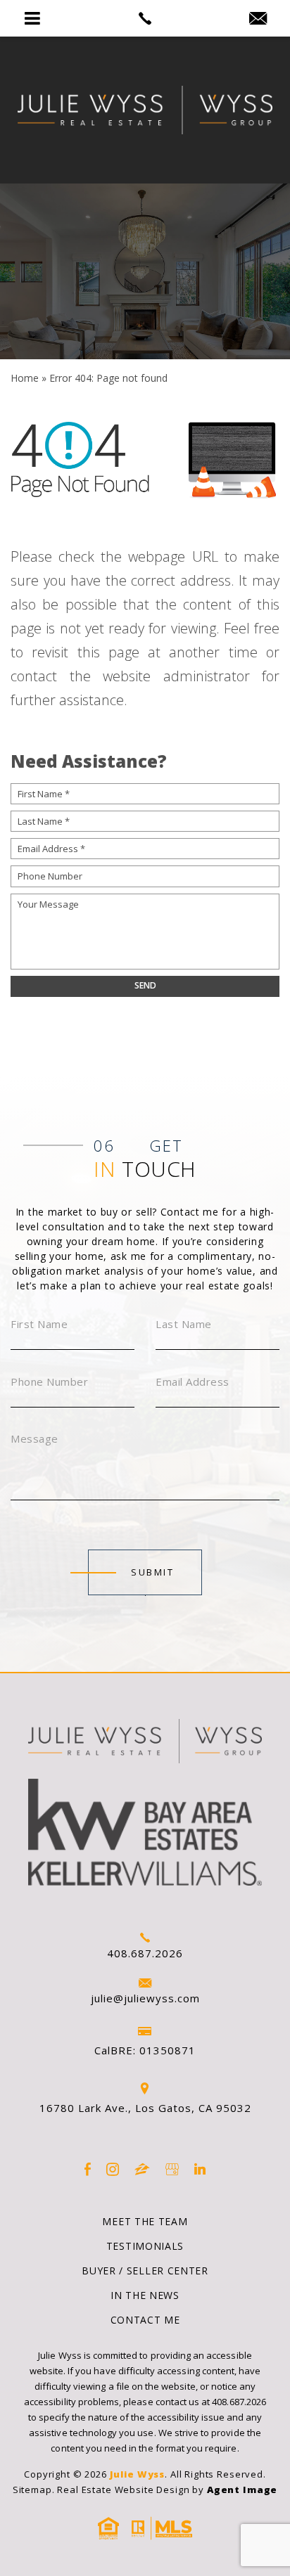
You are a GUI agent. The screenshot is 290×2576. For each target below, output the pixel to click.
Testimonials (145, 2246)
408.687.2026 (145, 1953)
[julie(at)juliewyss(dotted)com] (258, 19)
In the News (145, 2295)
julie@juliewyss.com (145, 1998)
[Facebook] (88, 2169)
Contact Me (145, 2320)
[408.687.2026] (145, 18)
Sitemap (32, 2490)
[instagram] (113, 2169)
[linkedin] (200, 2169)
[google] (172, 2169)
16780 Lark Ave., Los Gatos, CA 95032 (145, 2108)
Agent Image (242, 2490)
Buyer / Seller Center (145, 2271)
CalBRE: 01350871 (145, 2050)
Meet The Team (145, 2221)
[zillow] (142, 2169)
